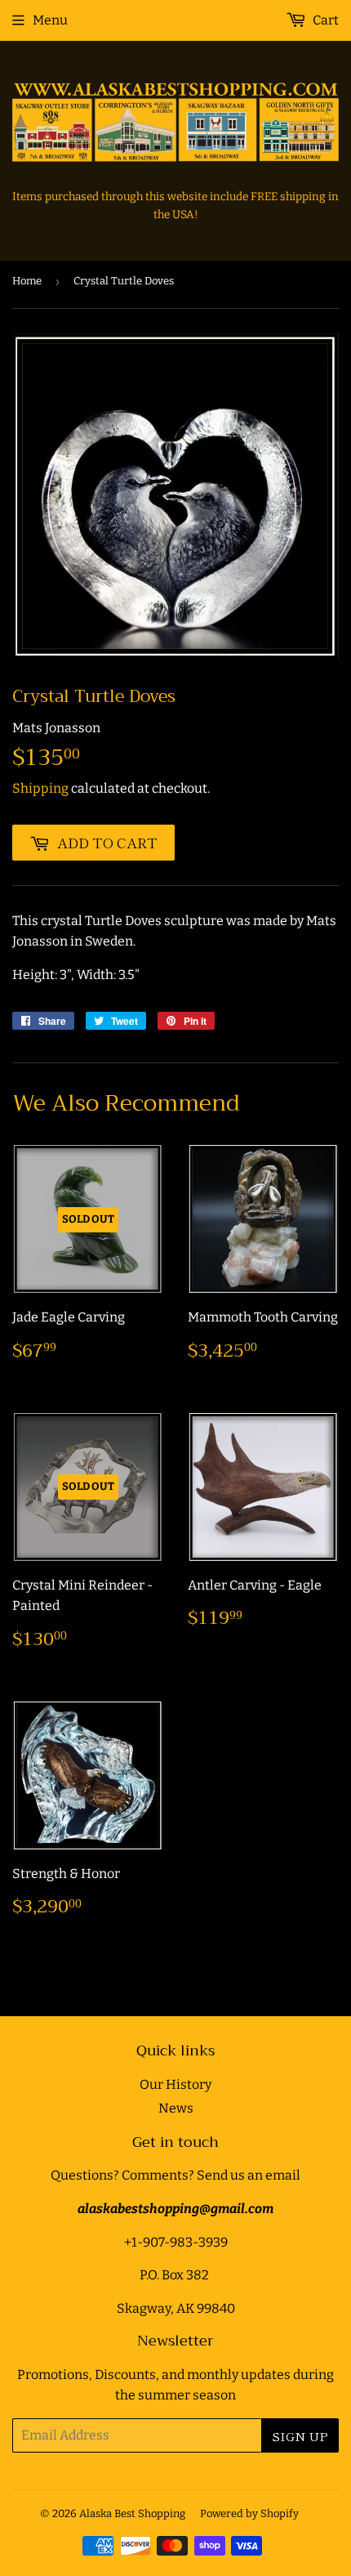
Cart (324, 20)
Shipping (40, 788)
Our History (175, 2084)
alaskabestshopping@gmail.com (175, 2209)
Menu (50, 20)
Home (27, 281)
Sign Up (300, 2436)
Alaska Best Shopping (132, 2513)
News (176, 2108)
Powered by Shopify (249, 2513)
